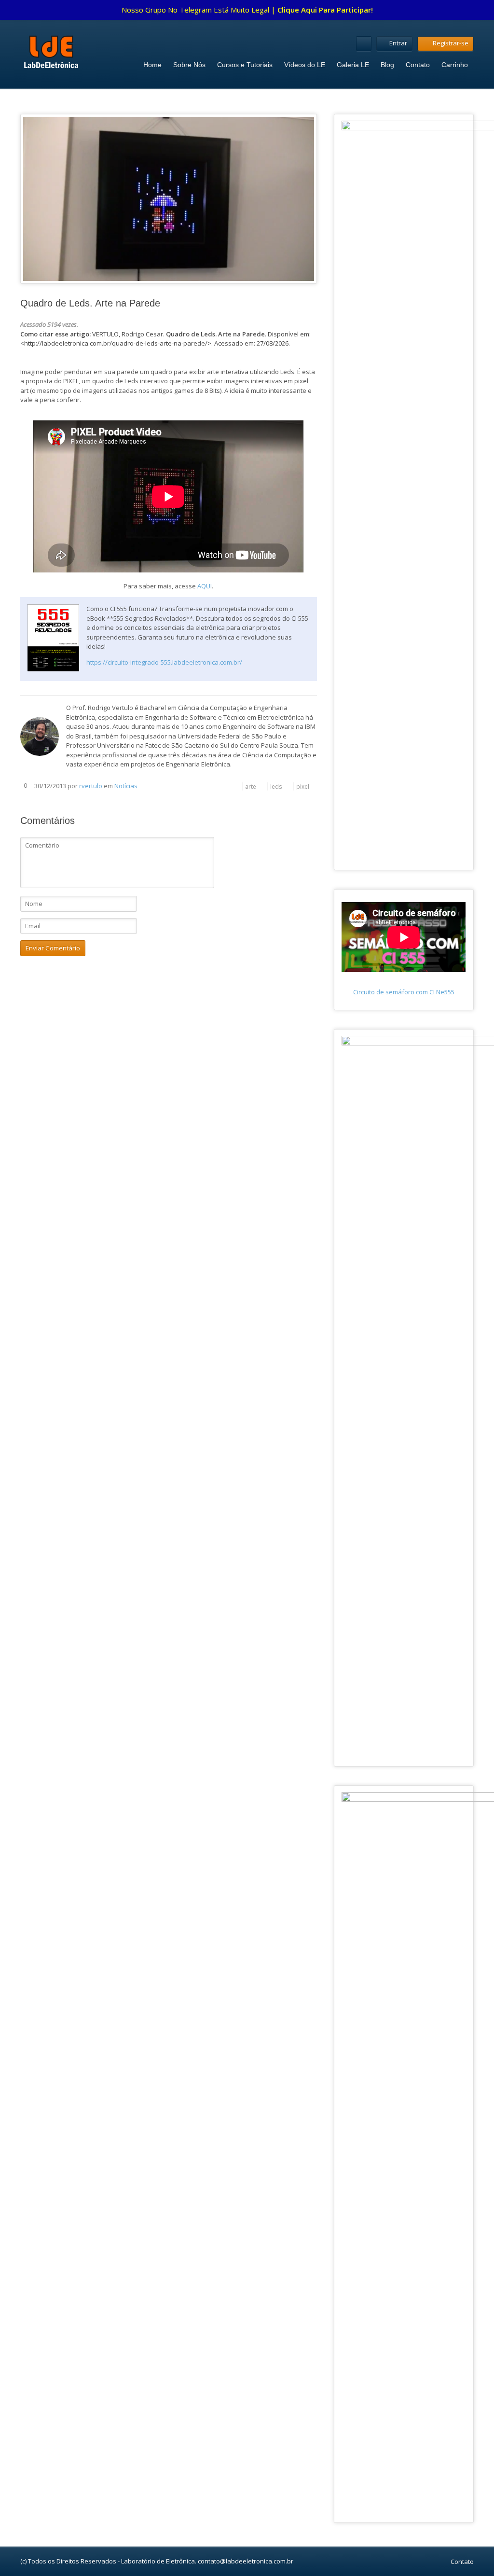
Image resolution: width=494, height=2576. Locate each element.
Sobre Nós (189, 65)
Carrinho (455, 65)
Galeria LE (353, 65)
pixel (303, 786)
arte (251, 786)
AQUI (205, 586)
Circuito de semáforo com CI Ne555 (404, 992)
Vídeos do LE (305, 65)
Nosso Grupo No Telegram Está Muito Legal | (247, 10)
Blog (387, 65)
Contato (418, 65)
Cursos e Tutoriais (245, 65)
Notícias (126, 786)
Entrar (398, 43)
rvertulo (91, 786)
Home (152, 65)
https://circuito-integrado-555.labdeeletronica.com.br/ (164, 662)
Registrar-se (451, 43)
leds (276, 786)
